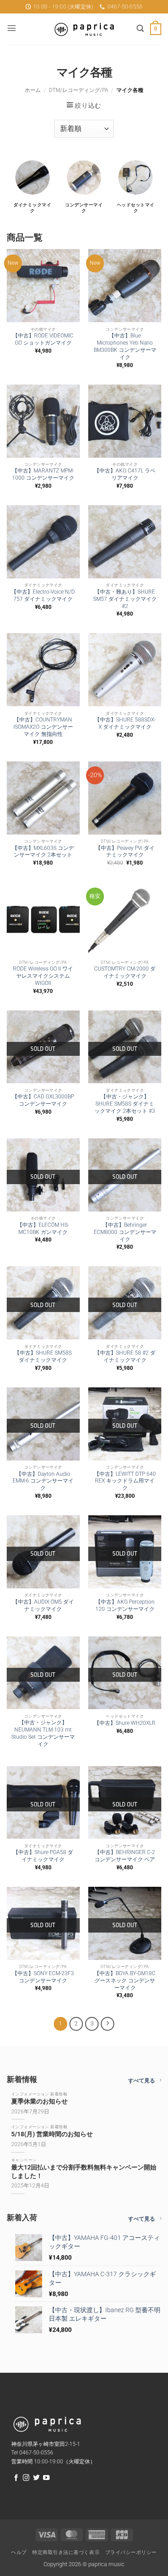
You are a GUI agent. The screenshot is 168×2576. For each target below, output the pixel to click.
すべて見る (142, 2081)
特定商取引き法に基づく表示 (66, 2552)
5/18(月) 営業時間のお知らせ (52, 2134)
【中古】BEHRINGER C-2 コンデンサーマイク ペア (125, 1856)
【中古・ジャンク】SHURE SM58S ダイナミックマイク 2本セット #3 (125, 1104)
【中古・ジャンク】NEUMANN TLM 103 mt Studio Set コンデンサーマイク (43, 1733)
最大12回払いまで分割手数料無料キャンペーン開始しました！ (84, 2172)
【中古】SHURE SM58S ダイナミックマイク (43, 1356)
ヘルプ (19, 2552)
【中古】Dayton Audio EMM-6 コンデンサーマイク (43, 1481)
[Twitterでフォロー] (37, 2478)
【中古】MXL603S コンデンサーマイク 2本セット (43, 852)
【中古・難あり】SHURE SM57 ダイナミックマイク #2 (125, 599)
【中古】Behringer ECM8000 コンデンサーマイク (125, 1232)
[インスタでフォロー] (26, 2478)
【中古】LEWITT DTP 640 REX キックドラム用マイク (125, 1481)
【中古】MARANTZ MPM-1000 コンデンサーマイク (43, 474)
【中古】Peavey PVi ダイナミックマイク (125, 852)
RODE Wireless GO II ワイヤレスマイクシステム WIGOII (43, 976)
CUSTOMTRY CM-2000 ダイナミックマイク (125, 972)
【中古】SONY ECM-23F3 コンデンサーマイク (43, 1977)
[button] (12, 28)
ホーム (33, 90)
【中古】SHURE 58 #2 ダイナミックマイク (125, 1356)
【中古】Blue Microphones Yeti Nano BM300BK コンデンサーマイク (125, 346)
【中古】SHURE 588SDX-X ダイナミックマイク (125, 723)
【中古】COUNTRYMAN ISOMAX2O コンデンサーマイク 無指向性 (43, 727)
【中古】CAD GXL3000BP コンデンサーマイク (43, 1100)
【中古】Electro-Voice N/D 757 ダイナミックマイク (43, 595)
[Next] (108, 2024)
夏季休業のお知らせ (39, 2101)
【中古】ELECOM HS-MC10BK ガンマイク (43, 1229)
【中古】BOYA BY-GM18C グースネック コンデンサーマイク (125, 1981)
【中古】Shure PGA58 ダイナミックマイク (43, 1856)
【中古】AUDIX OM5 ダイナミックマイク (43, 1605)
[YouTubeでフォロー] (46, 2478)
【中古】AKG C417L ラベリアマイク (125, 474)
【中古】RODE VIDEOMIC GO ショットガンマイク (43, 339)
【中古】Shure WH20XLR (125, 1723)
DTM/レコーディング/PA (79, 90)
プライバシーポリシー (131, 2552)
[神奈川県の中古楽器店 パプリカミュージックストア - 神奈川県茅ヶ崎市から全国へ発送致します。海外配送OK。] (84, 29)
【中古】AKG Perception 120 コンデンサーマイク (125, 1605)
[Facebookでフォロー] (16, 2478)
